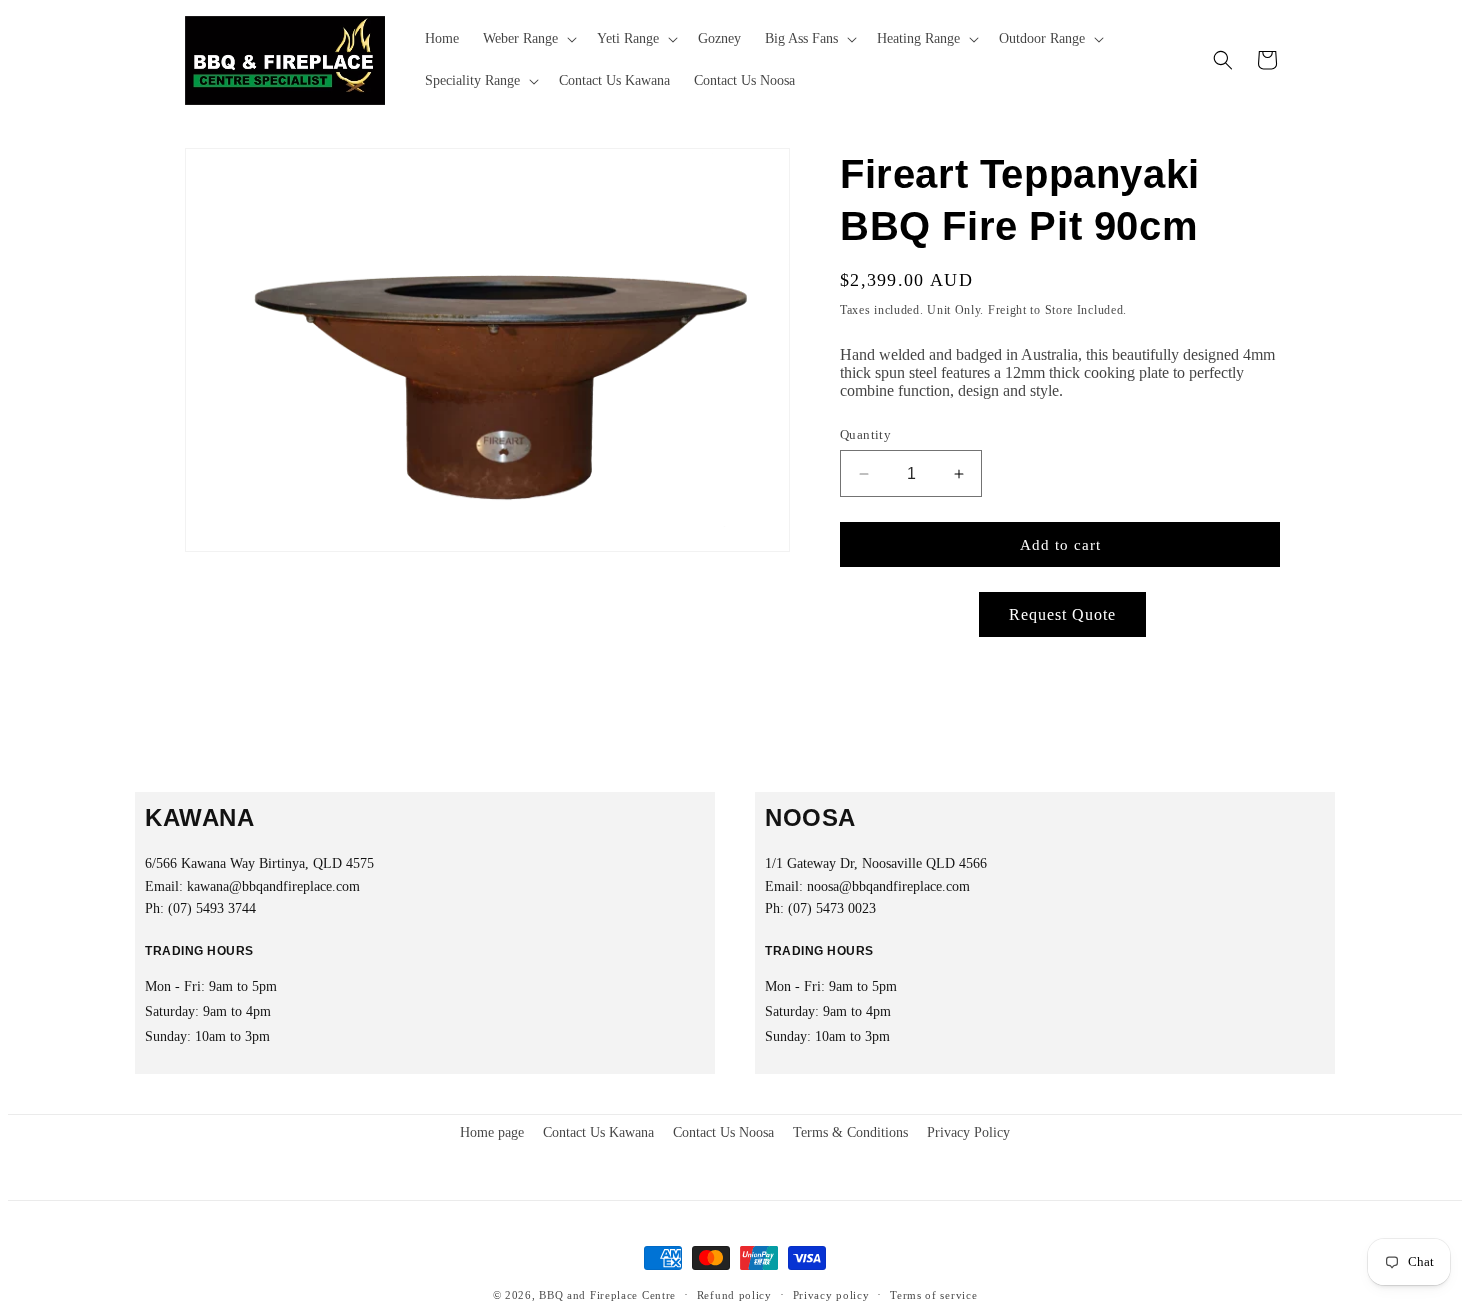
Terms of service (933, 1295)
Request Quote (1062, 614)
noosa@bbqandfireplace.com (888, 886)
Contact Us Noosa (723, 1132)
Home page (492, 1132)
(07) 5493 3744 (212, 908)
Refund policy (734, 1295)
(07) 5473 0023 (832, 908)
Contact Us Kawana (598, 1132)
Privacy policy (831, 1295)
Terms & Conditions (850, 1132)
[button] (528, 39)
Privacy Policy (968, 1132)
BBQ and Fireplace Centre (607, 1295)
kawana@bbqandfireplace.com (273, 886)
